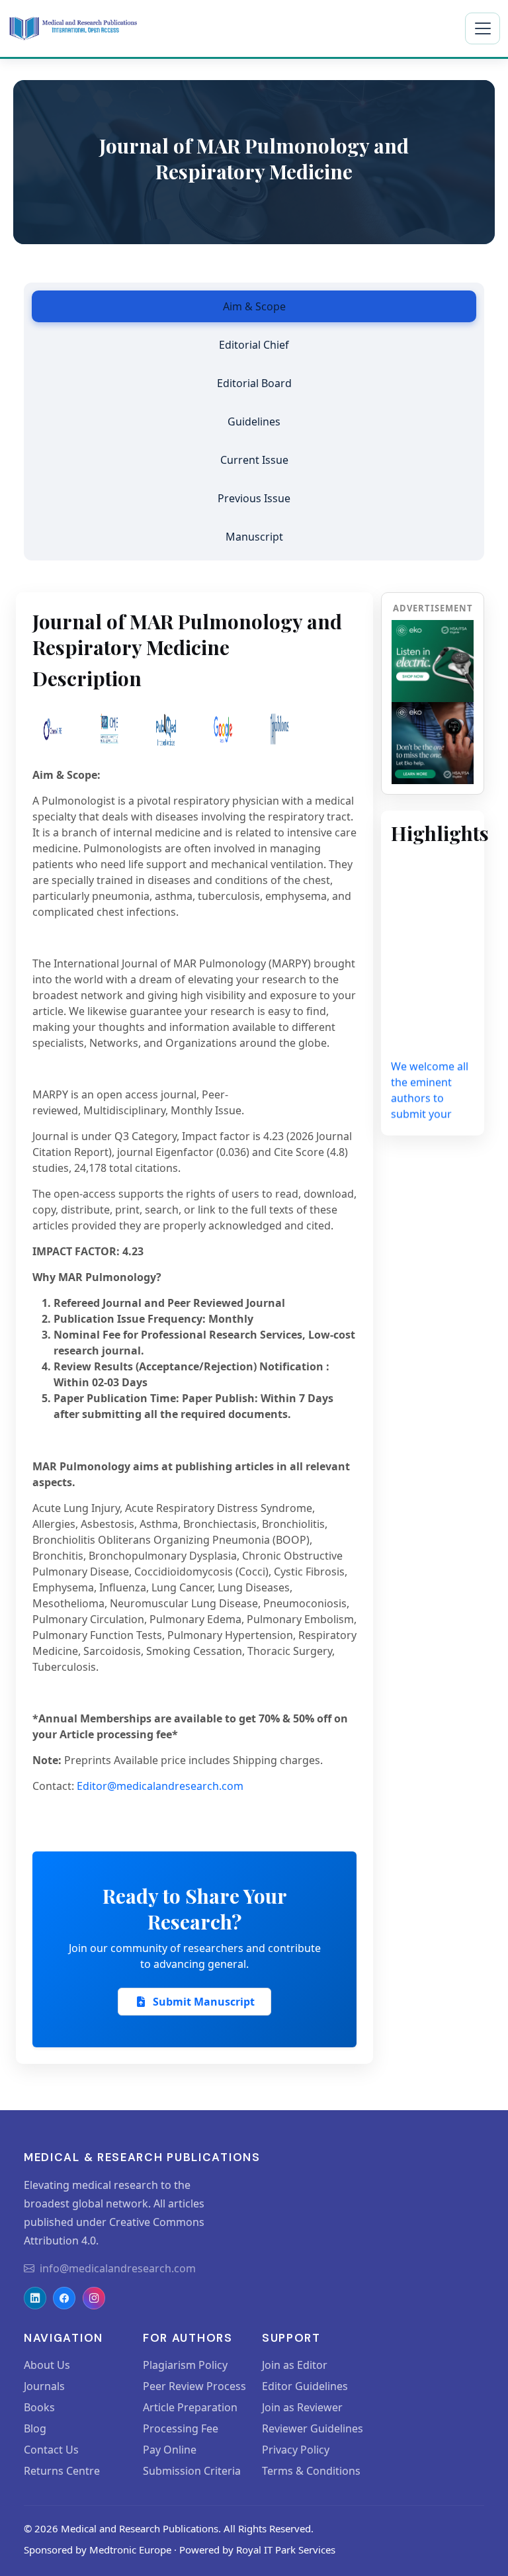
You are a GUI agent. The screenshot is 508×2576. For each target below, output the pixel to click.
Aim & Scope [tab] (254, 306)
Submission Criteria (192, 2471)
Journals (44, 2386)
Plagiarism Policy (185, 2365)
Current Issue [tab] (254, 460)
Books (39, 2407)
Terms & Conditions (311, 2471)
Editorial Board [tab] (254, 383)
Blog (35, 2428)
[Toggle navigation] (483, 28)
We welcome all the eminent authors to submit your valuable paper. (430, 1093)
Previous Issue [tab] (254, 498)
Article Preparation (190, 2407)
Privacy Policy (296, 2450)
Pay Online (170, 2450)
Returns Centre (62, 2471)
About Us (47, 2365)
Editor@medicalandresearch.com (160, 1786)
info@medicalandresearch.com (118, 2268)
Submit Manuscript (204, 2002)
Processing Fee (181, 2428)
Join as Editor (295, 2365)
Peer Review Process (194, 2386)
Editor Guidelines (305, 2386)
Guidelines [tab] (254, 422)
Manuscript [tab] (254, 537)
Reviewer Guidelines (313, 2428)
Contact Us (51, 2450)
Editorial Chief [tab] (254, 345)
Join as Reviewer (302, 2407)
